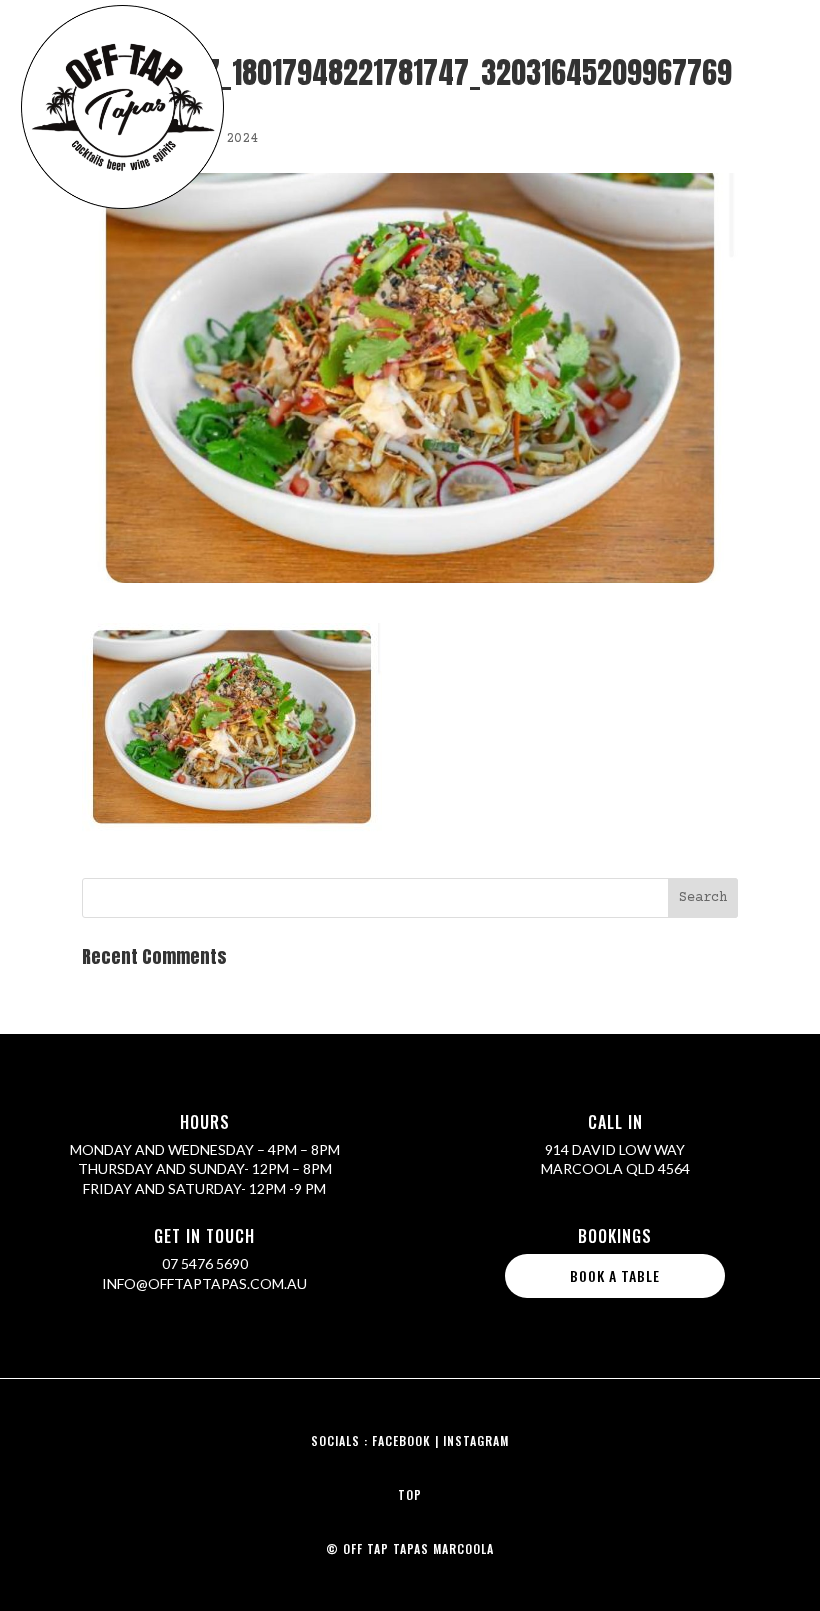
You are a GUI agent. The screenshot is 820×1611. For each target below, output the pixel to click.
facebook (401, 1440)
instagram (476, 1440)
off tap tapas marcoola (418, 1548)
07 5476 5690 (205, 1263)
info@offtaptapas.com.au (204, 1283)
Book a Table (615, 1275)
